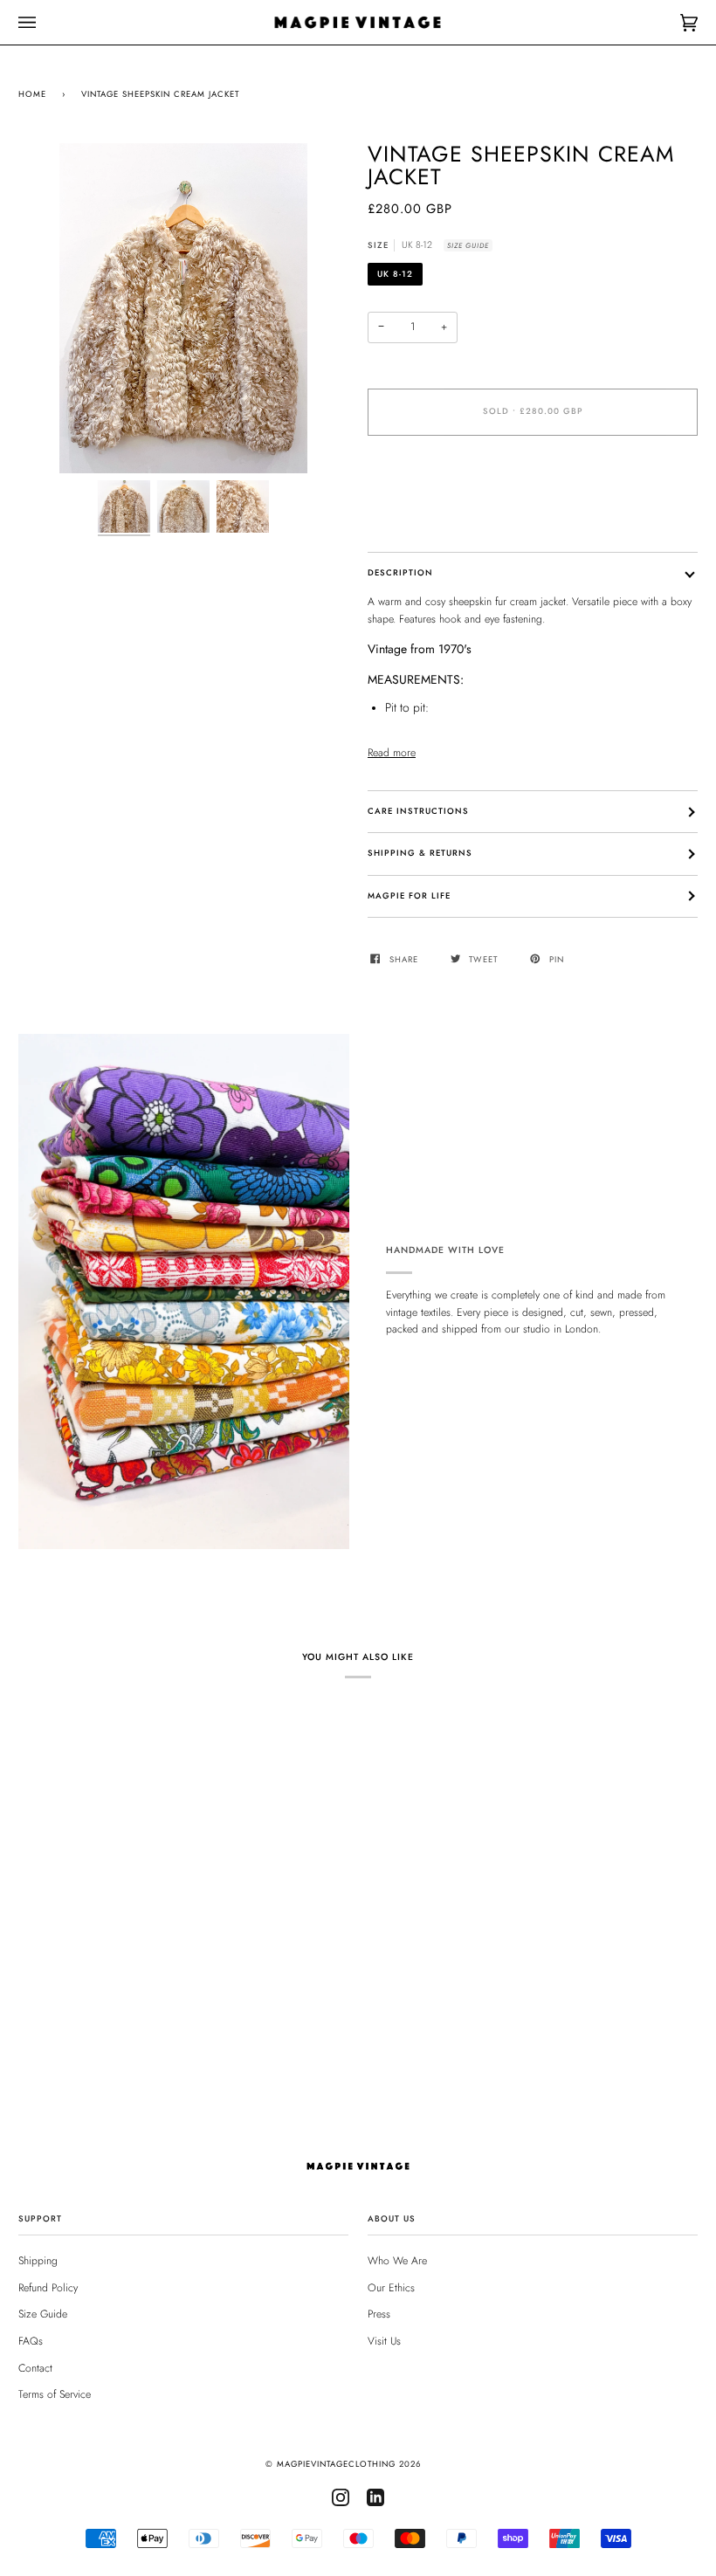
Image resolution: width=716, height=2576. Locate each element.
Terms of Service (55, 2394)
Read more (392, 753)
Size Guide (468, 245)
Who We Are (397, 2261)
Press (379, 2314)
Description (400, 573)
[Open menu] (45, 22)
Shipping (38, 2261)
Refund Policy (48, 2288)
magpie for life (409, 896)
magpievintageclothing (336, 2464)
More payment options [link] (418, 514)
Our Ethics (391, 2288)
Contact (35, 2368)
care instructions (418, 811)
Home (32, 94)
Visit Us (384, 2341)
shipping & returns (420, 853)
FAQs (31, 2341)
